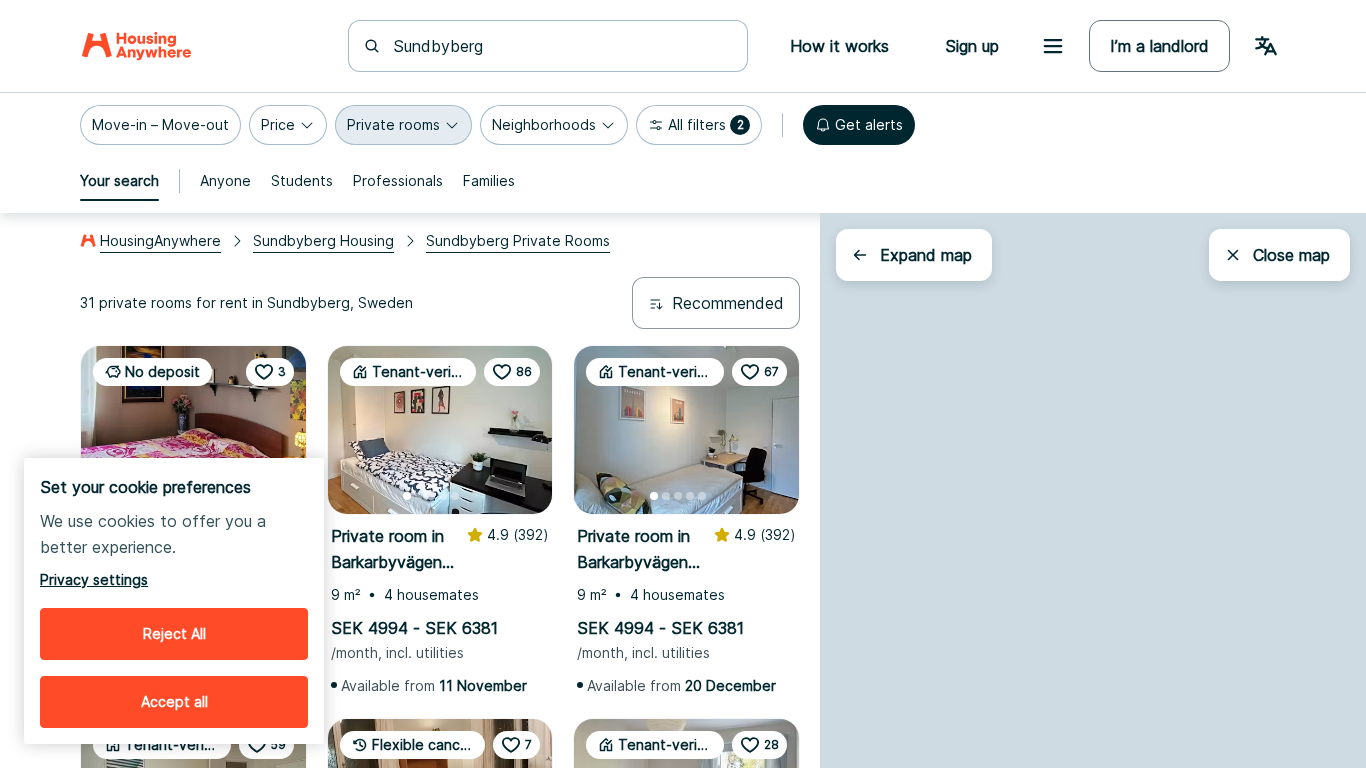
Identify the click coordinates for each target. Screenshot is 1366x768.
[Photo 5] (455, 496)
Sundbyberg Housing (323, 240)
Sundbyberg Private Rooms (518, 240)
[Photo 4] (443, 496)
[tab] (119, 181)
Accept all (174, 701)
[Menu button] (1053, 46)
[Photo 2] (419, 496)
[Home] (136, 46)
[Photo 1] (407, 496)
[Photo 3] (431, 496)
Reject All (174, 633)
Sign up (972, 46)
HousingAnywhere (160, 240)
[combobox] (560, 46)
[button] (160, 125)
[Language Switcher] (1266, 46)
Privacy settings (94, 579)
